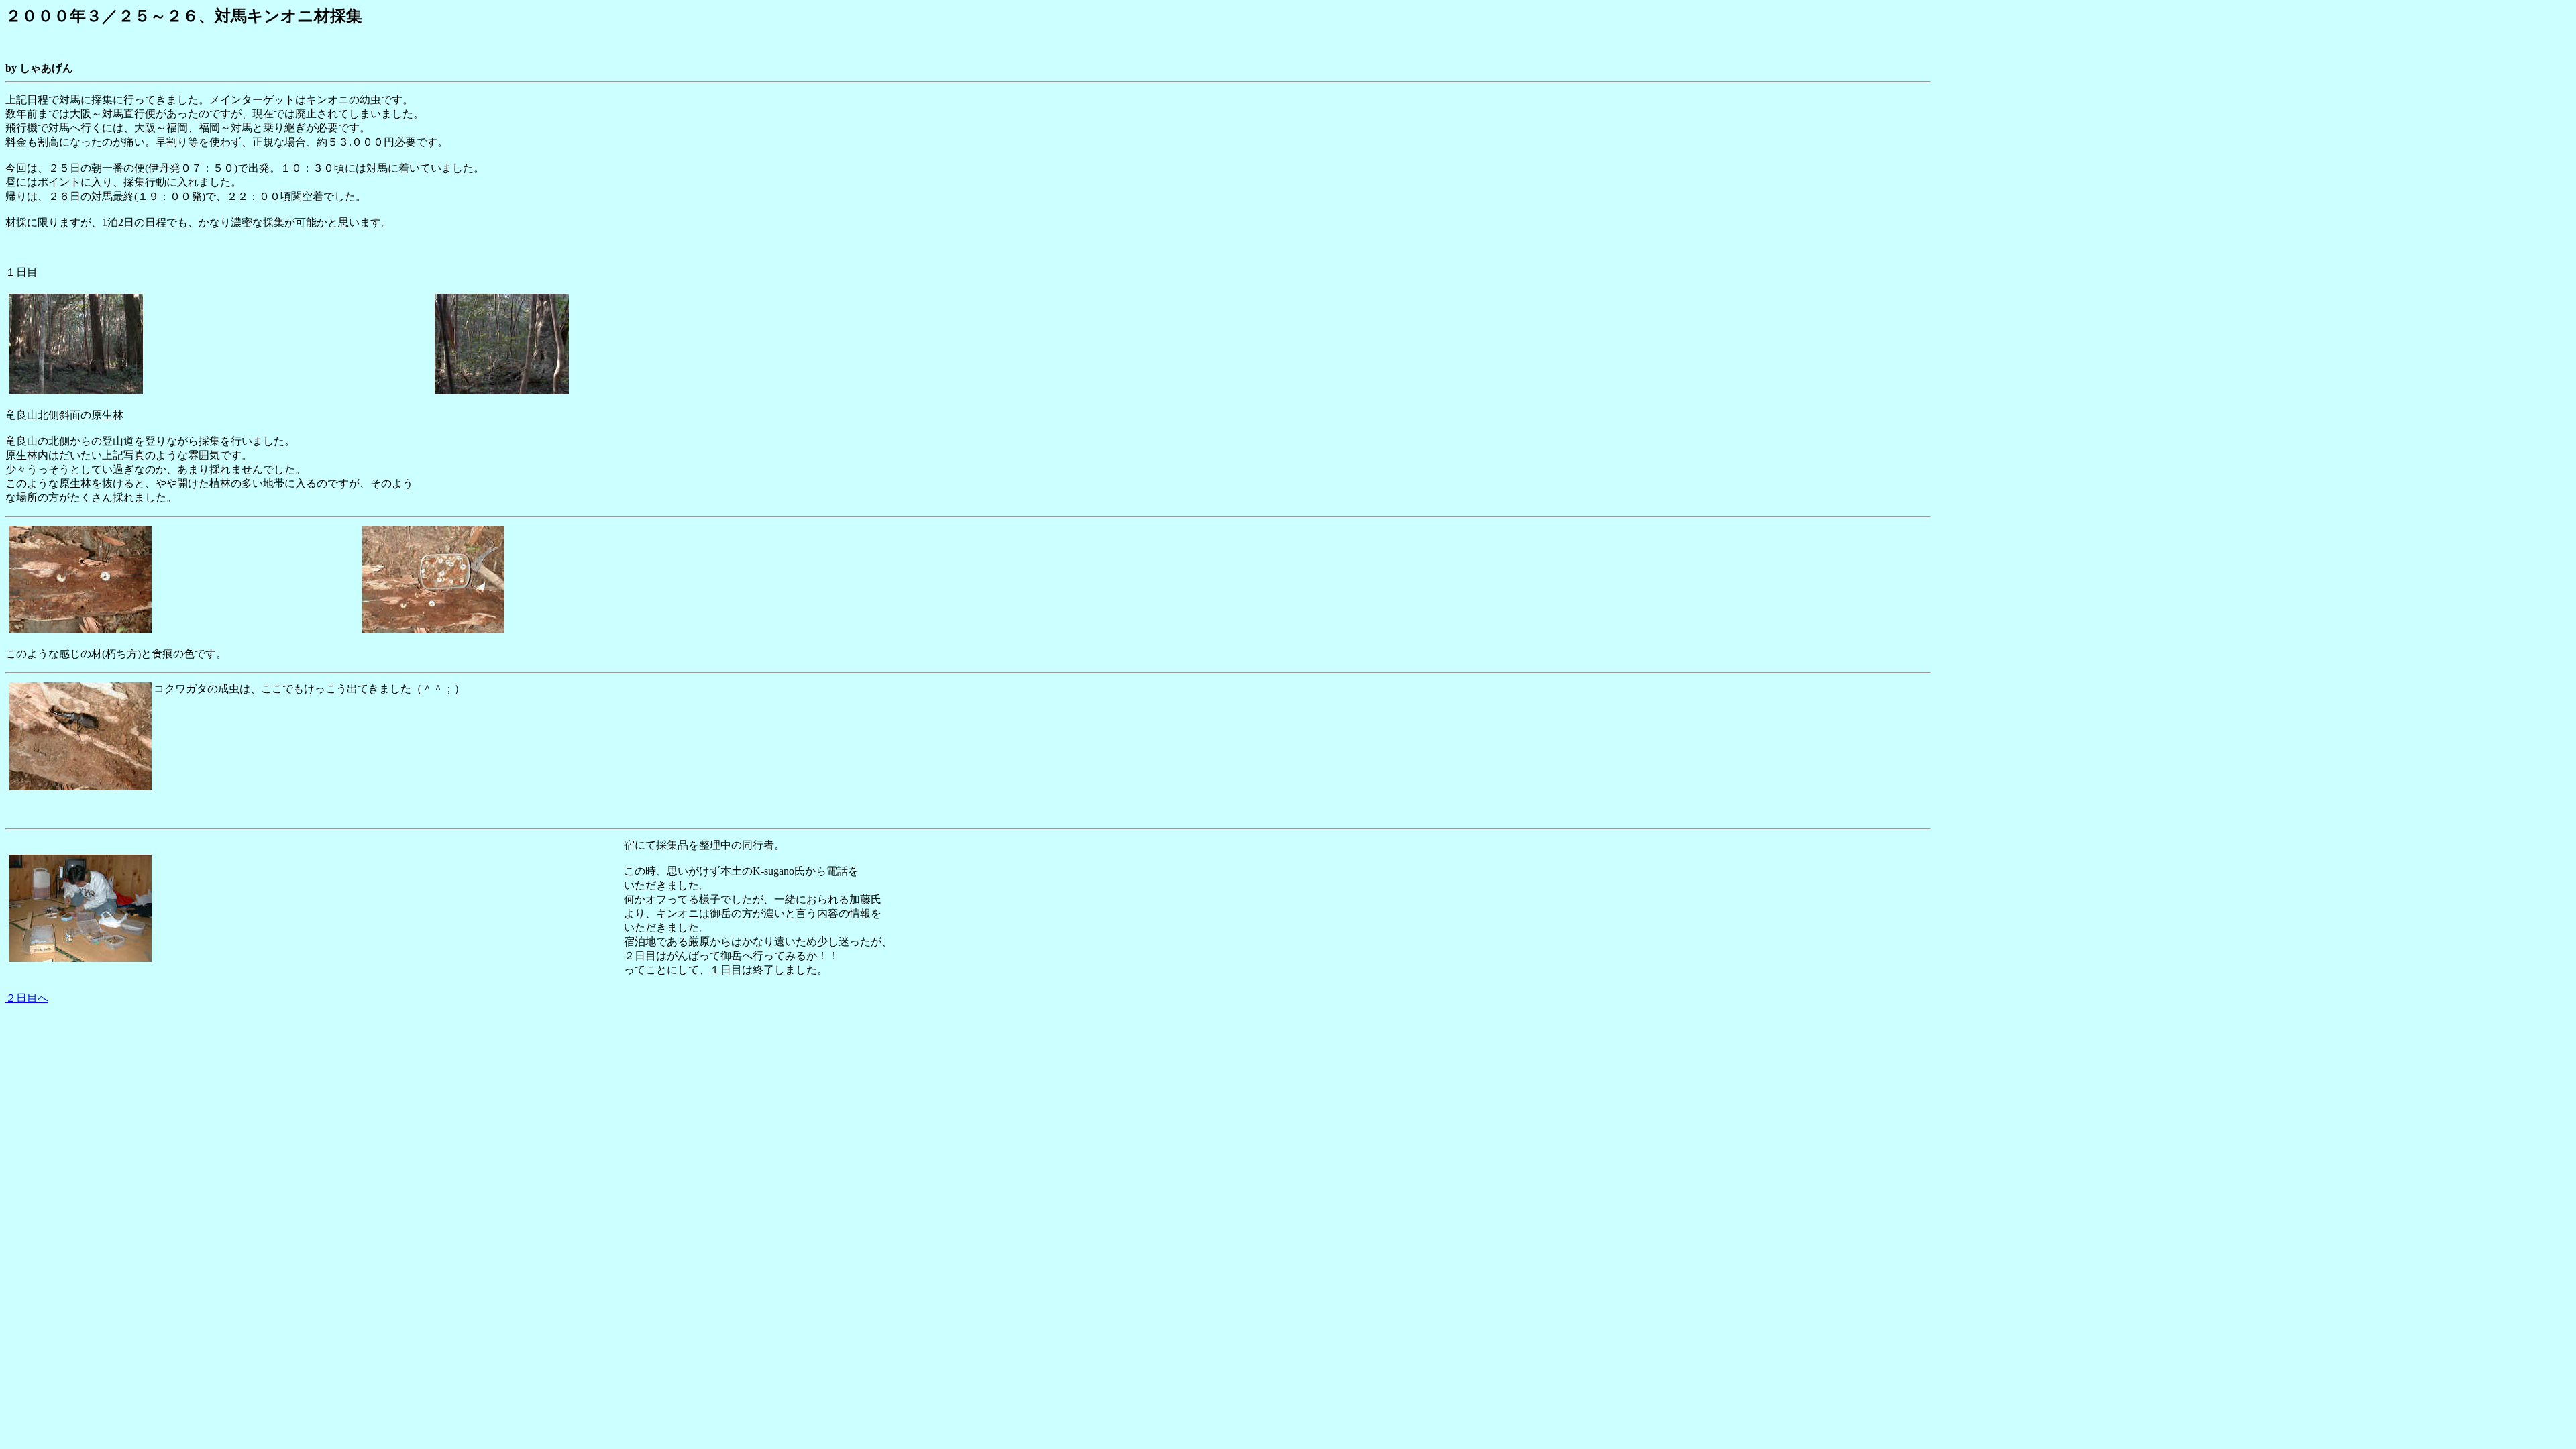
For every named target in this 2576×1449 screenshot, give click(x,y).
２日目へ (27, 998)
